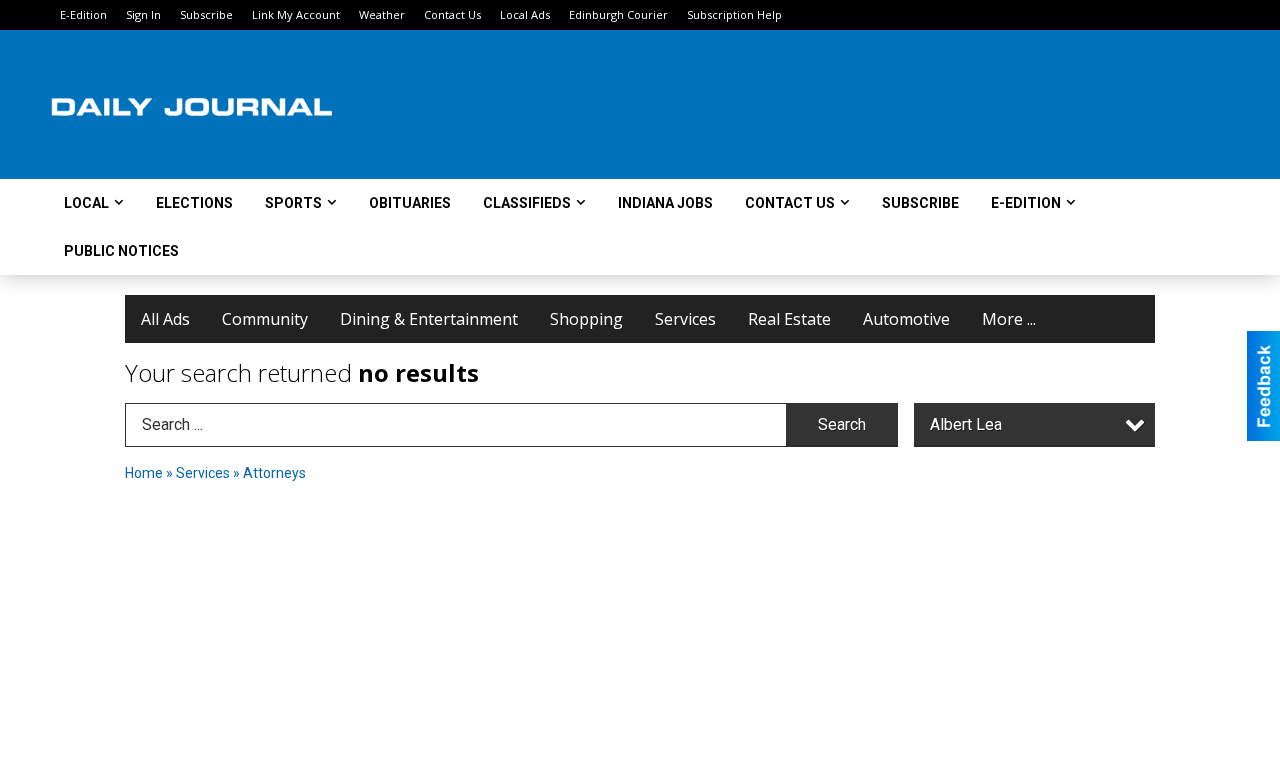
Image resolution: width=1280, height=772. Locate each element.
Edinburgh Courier (618, 14)
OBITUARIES (410, 203)
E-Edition (83, 14)
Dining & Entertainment (429, 319)
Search (842, 424)
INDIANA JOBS (665, 203)
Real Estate (789, 319)
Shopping (586, 319)
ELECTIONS (194, 203)
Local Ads (525, 14)
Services (685, 319)
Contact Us (452, 14)
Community (265, 319)
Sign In (143, 14)
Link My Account (296, 14)
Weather (382, 14)
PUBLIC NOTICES (121, 251)
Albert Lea (966, 424)
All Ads (165, 319)
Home (144, 473)
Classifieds (527, 203)
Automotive (906, 319)
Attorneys (274, 473)
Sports (293, 203)
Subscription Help (734, 14)
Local (86, 203)
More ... (1009, 319)
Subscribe (206, 14)
